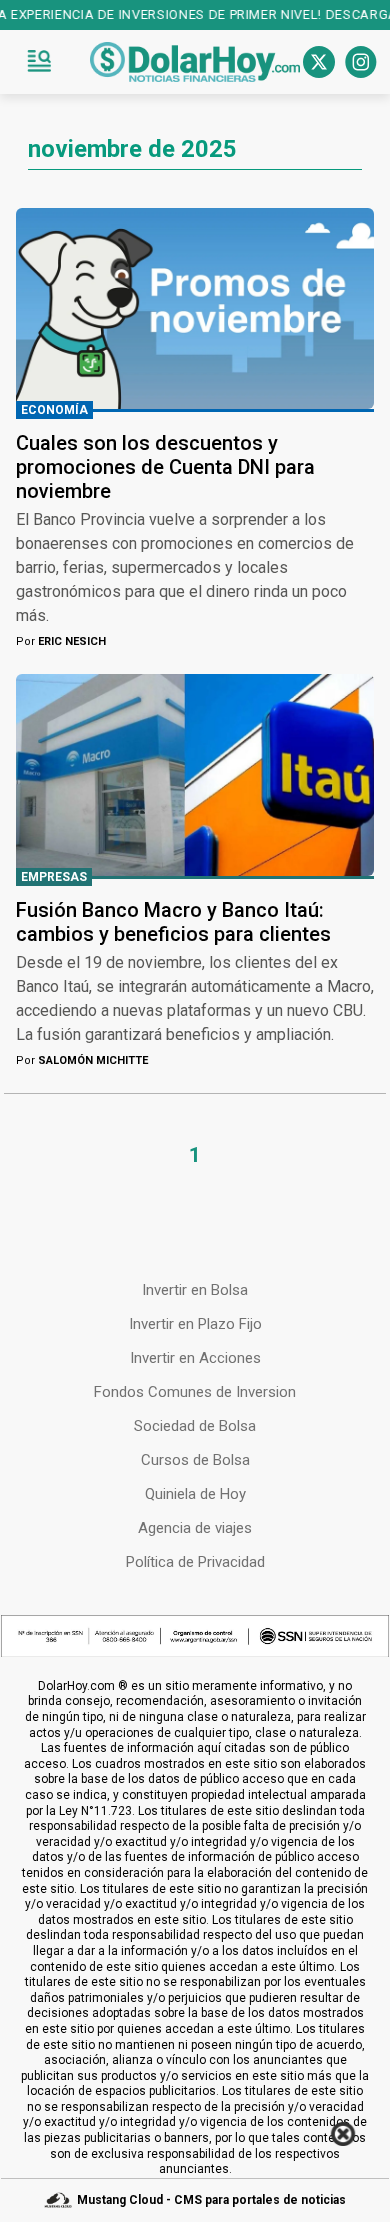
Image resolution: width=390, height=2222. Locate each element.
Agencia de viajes (195, 1528)
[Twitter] (319, 62)
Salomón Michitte (82, 1060)
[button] (39, 62)
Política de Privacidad (195, 1562)
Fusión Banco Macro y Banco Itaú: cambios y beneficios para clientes (173, 922)
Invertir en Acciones (195, 1358)
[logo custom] (195, 62)
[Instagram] (361, 62)
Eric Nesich (61, 641)
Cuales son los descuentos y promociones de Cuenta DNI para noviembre (165, 467)
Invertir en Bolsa (195, 1290)
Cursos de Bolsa (195, 1460)
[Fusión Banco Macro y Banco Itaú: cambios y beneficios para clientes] (195, 774)
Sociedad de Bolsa (195, 1426)
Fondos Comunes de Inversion (195, 1392)
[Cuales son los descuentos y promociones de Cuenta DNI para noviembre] (195, 308)
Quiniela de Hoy (195, 1494)
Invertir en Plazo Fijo (195, 1324)
